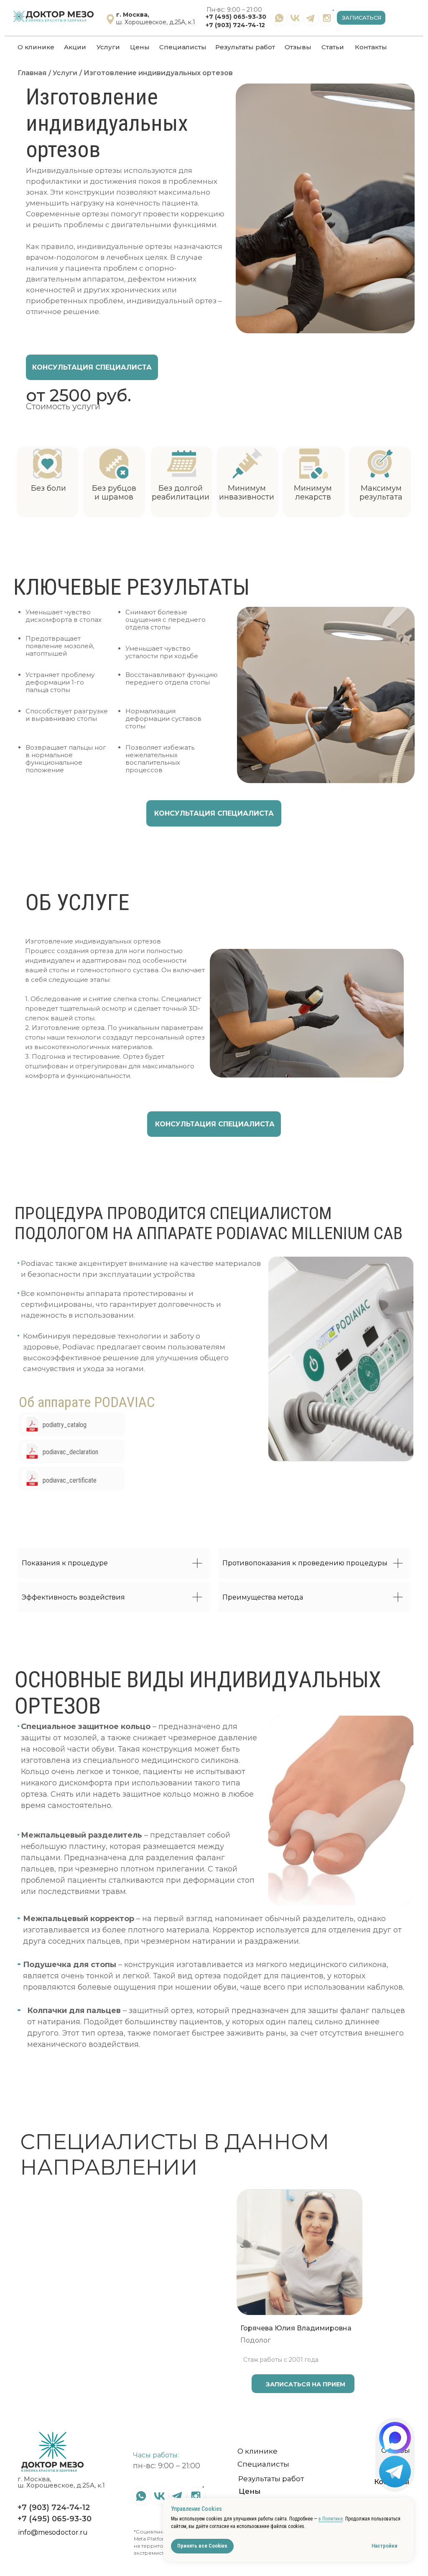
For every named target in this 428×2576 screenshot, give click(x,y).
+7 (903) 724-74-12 (235, 25)
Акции (75, 47)
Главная (32, 73)
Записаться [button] (362, 18)
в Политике (331, 2519)
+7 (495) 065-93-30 (236, 17)
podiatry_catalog (65, 1425)
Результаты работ (245, 47)
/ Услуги (63, 73)
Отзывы (298, 47)
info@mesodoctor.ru (53, 2532)
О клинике (36, 47)
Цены (140, 47)
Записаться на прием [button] (139, 2384)
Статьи (333, 47)
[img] (30, 1424)
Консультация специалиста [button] (92, 367)
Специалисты (183, 47)
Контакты (371, 47)
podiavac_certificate (70, 1480)
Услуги (108, 47)
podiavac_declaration (70, 1452)
